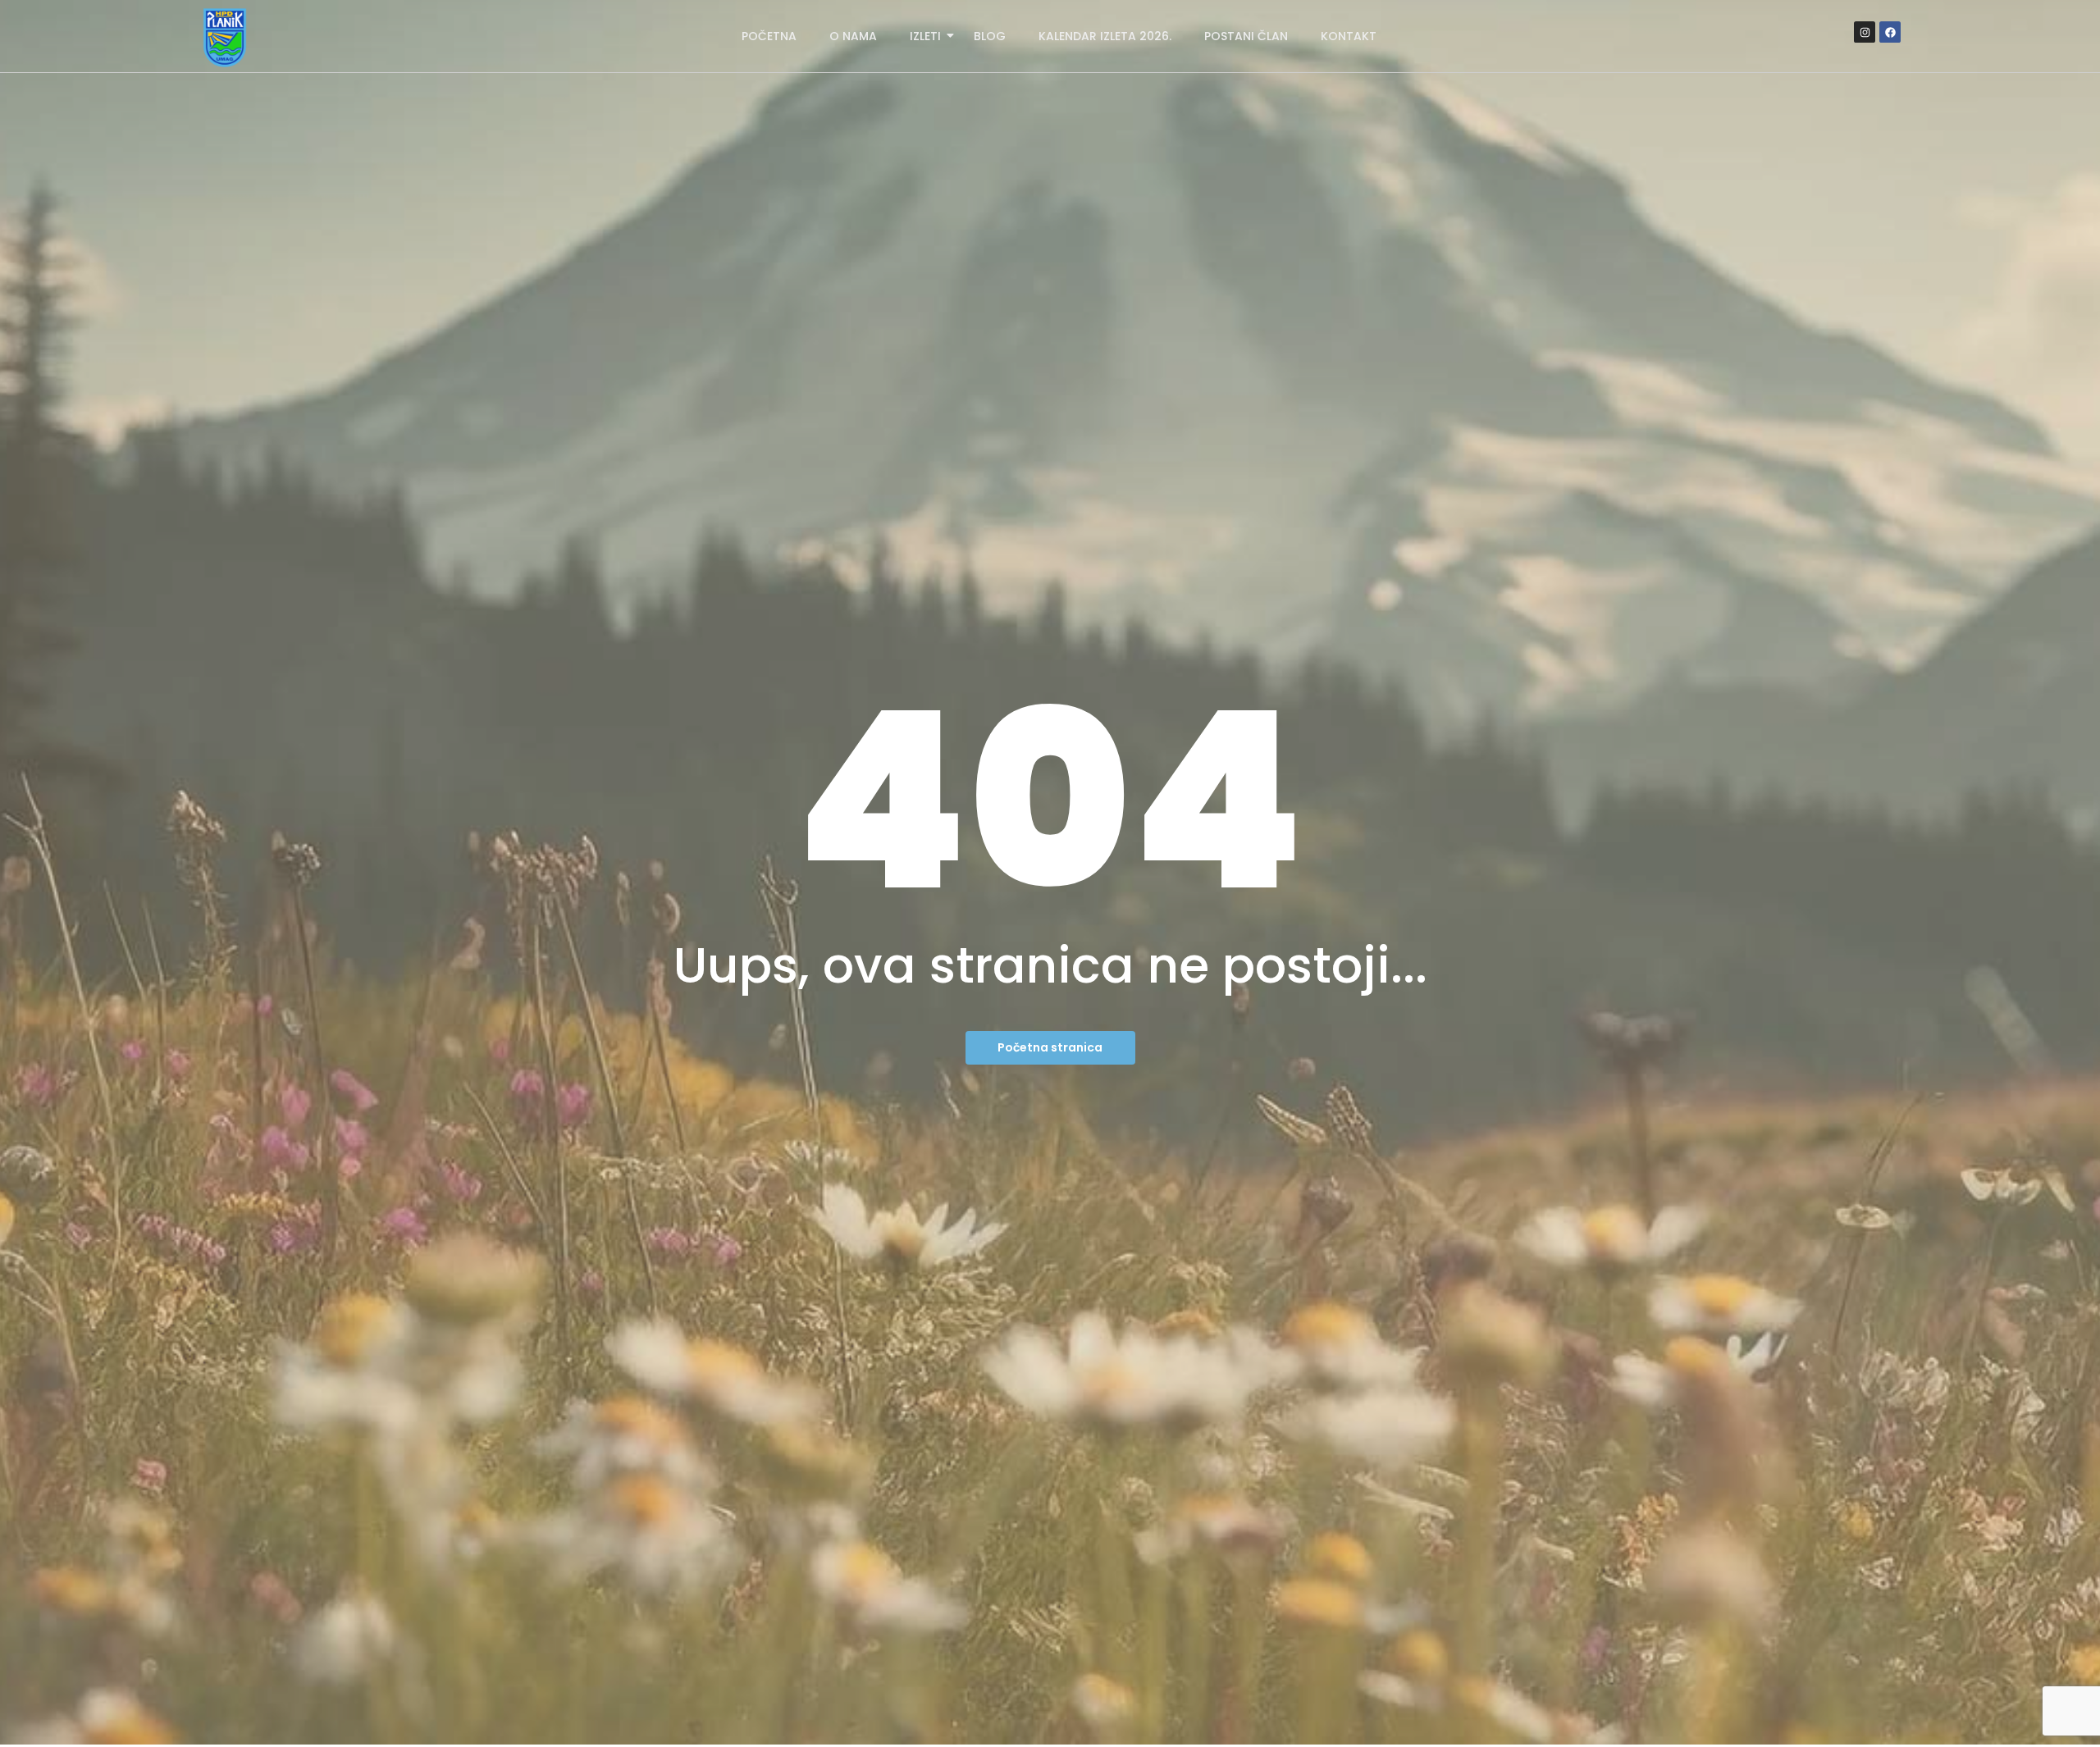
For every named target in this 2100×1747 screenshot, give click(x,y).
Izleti (925, 36)
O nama (853, 36)
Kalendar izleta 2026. (1105, 36)
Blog (990, 36)
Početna (769, 36)
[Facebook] (1890, 32)
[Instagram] (1865, 32)
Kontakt (1349, 36)
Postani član (1246, 36)
